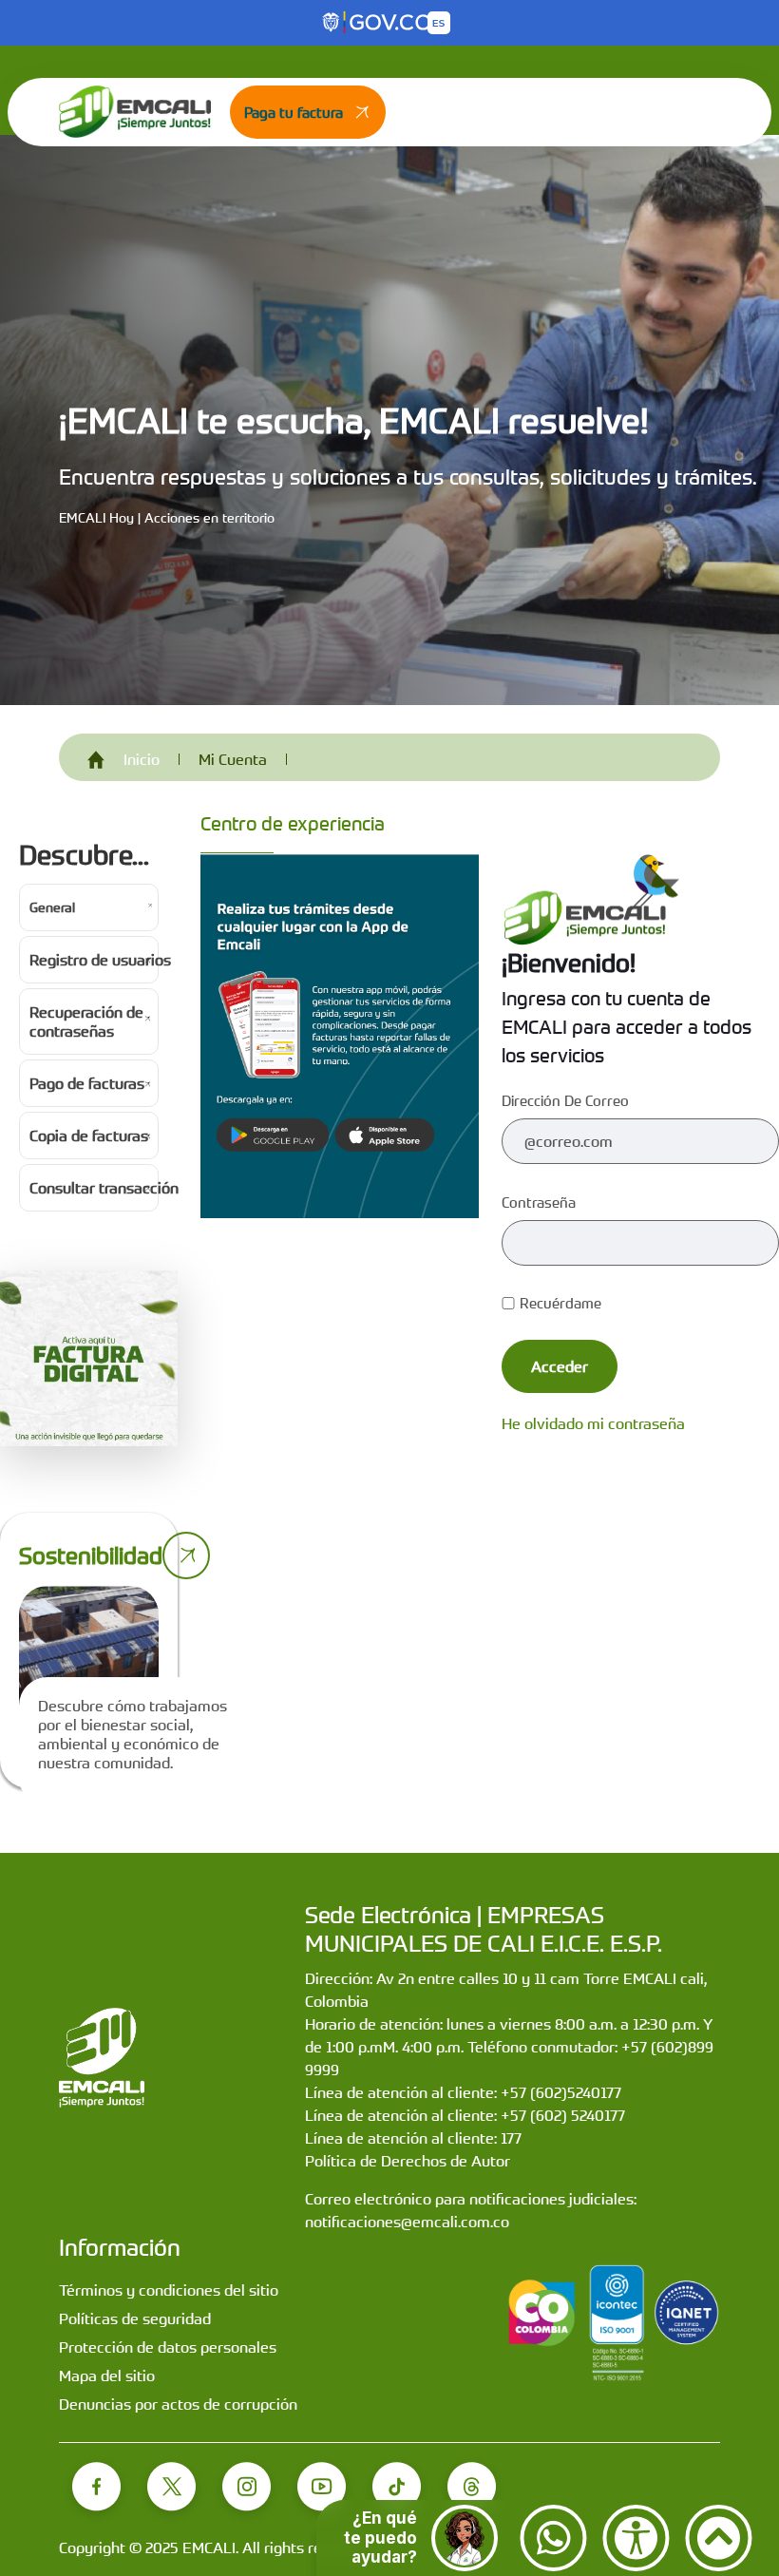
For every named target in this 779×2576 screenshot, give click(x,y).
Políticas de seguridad (135, 2318)
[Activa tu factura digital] (89, 1358)
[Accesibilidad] (636, 2538)
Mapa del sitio (107, 2376)
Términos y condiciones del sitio (169, 2290)
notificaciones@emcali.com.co (407, 2222)
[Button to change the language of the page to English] (439, 23)
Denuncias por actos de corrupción (178, 2404)
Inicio (142, 759)
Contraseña (539, 1202)
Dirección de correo (565, 1100)
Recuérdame (560, 1303)
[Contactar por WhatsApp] (553, 2538)
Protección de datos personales (168, 2347)
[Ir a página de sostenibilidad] (186, 1555)
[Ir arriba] (719, 2538)
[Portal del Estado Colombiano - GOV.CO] (378, 23)
